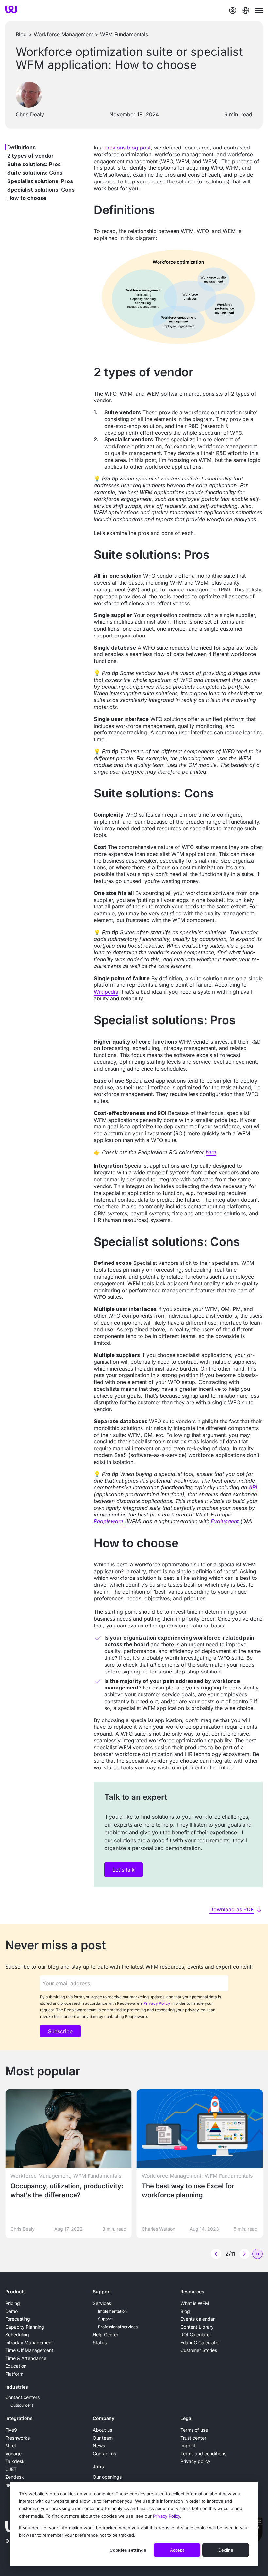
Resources (192, 2292)
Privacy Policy (167, 2516)
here (211, 1152)
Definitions (21, 147)
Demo (11, 2311)
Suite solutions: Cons (35, 173)
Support (102, 2292)
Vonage (13, 2453)
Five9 (11, 2430)
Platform (14, 2374)
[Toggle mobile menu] (259, 10)
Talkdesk (15, 2461)
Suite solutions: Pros (34, 164)
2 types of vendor (30, 156)
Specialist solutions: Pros (40, 181)
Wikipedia (106, 992)
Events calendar (198, 2319)
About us (102, 2430)
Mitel (10, 2446)
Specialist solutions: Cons (41, 190)
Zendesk (15, 2477)
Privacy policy (195, 2461)
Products (16, 2292)
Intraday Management (29, 2342)
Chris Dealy (30, 114)
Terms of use (194, 2430)
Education (16, 2366)
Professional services (118, 2327)
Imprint (188, 2446)
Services (102, 2303)
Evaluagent (225, 1521)
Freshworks (17, 2438)
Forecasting (18, 2319)
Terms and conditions (203, 2453)
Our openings (107, 2477)
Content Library (197, 2327)
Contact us (104, 2453)
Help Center (106, 2335)
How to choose (27, 198)
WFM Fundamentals (124, 34)
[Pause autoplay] (258, 2254)
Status (100, 2342)
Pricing (13, 2303)
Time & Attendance (26, 2358)
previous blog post (127, 148)
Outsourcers (22, 2405)
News (99, 2446)
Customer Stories (199, 2350)
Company (104, 2418)
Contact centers (22, 2397)
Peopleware (109, 1521)
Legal (186, 2418)
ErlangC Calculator (200, 2342)
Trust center (193, 2438)
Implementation (112, 2311)
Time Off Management (29, 2350)
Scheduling (17, 2335)
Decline (226, 2550)
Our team (103, 2438)
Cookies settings (128, 2550)
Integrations (19, 2418)
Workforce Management (63, 34)
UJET (11, 2469)
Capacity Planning (25, 2327)
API (253, 1487)
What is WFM (195, 2303)
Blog (21, 34)
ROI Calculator (196, 2335)
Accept (177, 2550)
